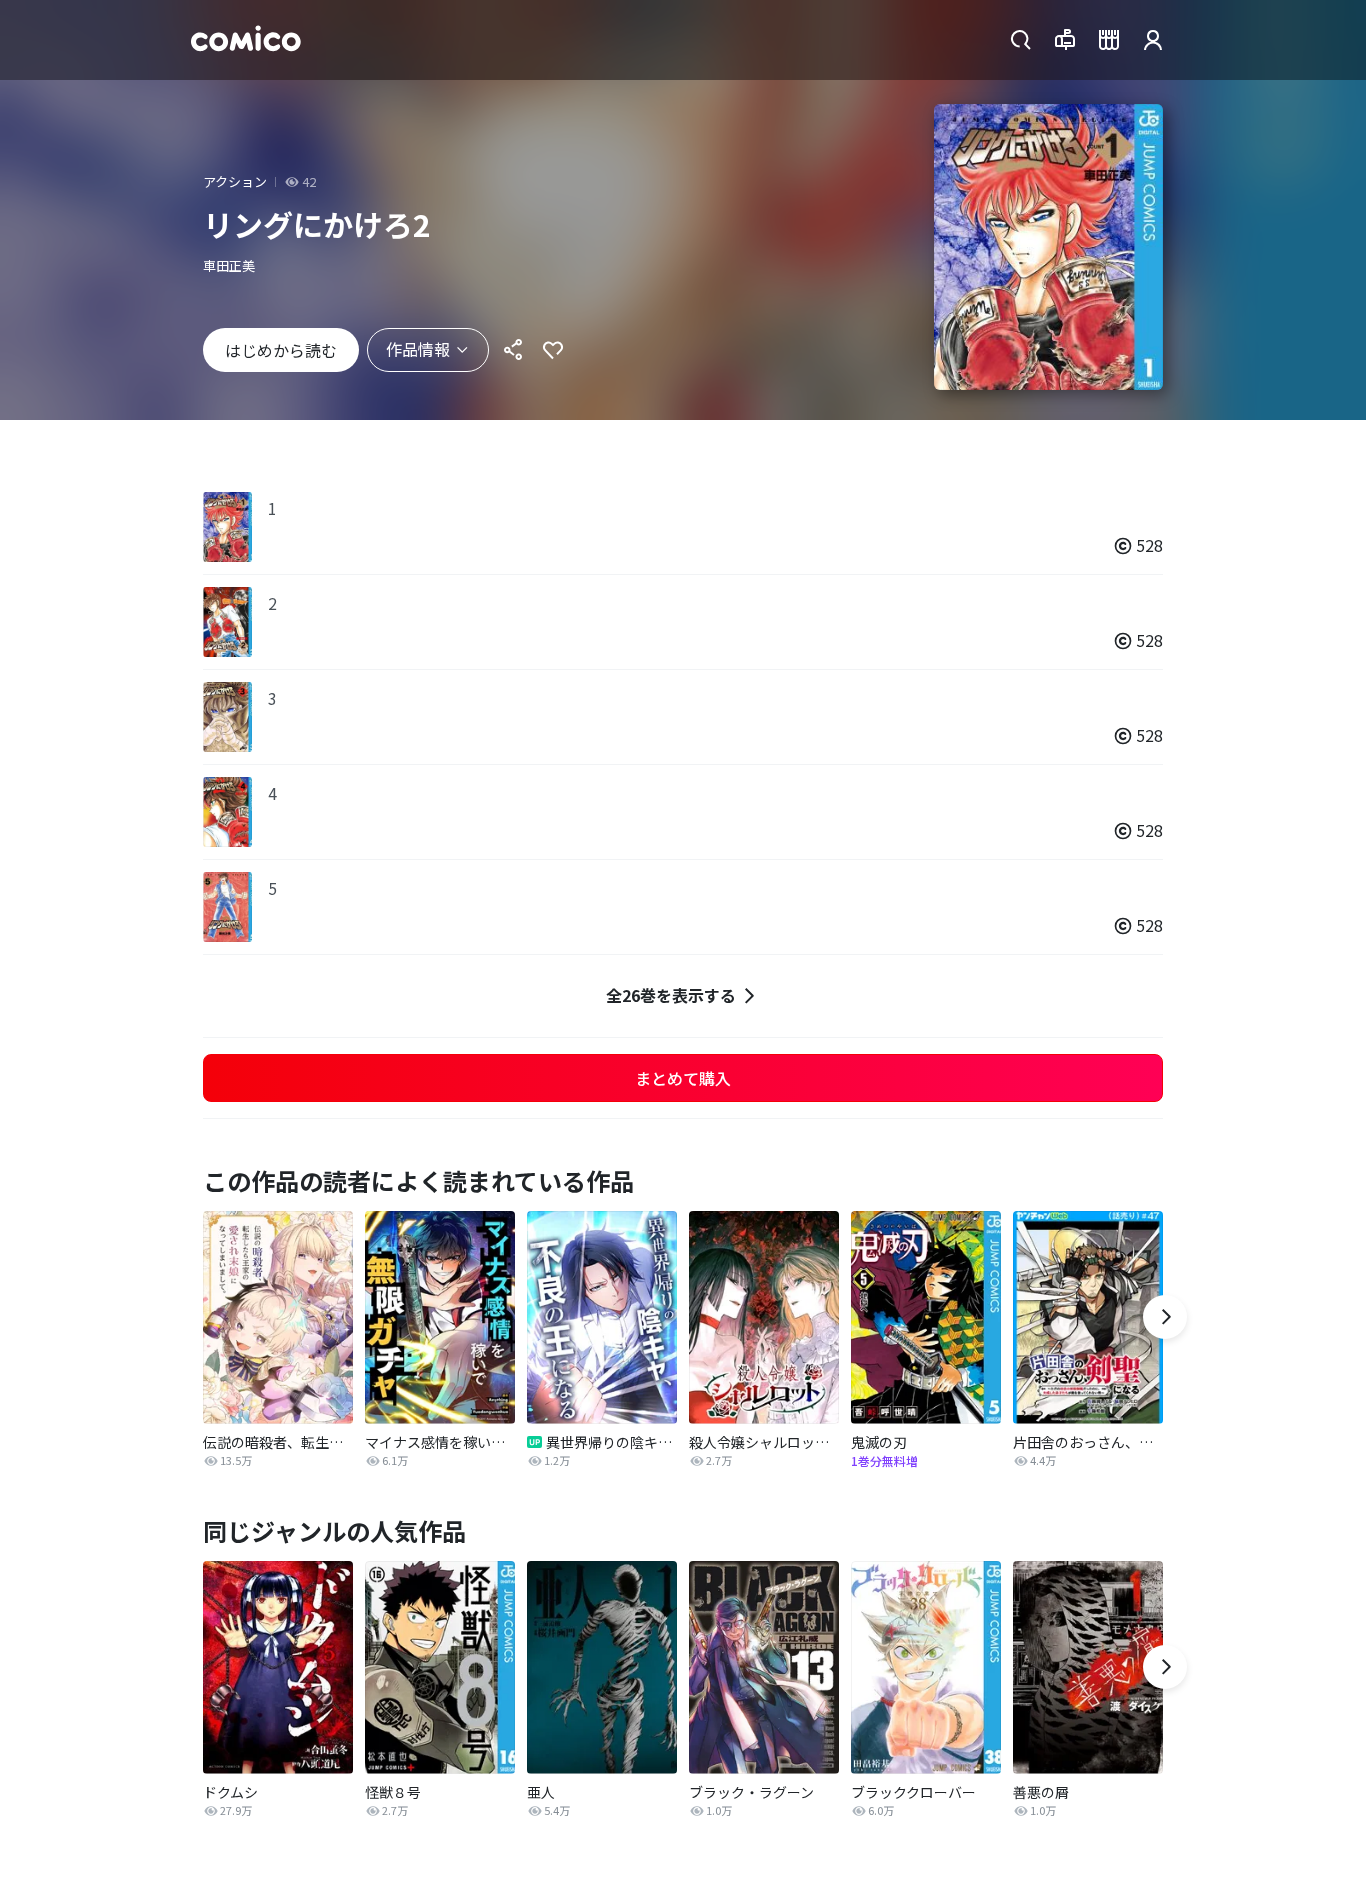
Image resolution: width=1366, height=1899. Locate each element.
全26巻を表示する (671, 995)
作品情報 (418, 349)
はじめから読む (281, 350)
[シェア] (513, 350)
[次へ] (1165, 1317)
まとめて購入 (683, 1078)
